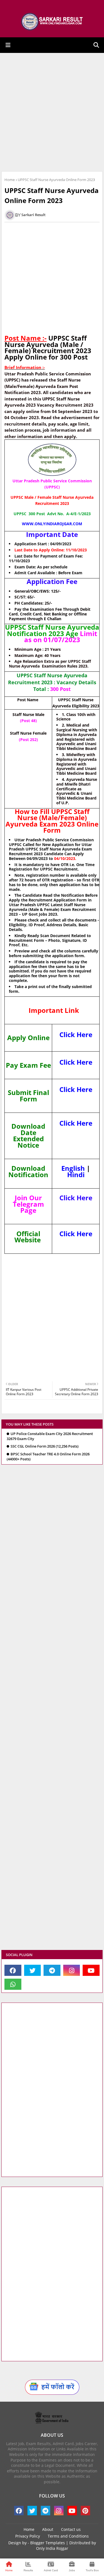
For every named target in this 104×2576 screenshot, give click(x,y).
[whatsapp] (13, 1984)
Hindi (76, 1175)
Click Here (76, 1034)
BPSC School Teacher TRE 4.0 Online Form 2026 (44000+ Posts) (48, 1457)
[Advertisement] (52, 112)
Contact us (71, 2529)
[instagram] (72, 1970)
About (48, 2529)
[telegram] (52, 1970)
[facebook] (13, 1970)
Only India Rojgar (52, 2548)
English (73, 1168)
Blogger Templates (48, 2543)
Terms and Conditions (68, 2536)
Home (10, 180)
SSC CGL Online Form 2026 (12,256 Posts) (45, 1446)
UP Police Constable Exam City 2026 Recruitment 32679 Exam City (50, 1436)
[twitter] (33, 1970)
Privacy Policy (28, 2536)
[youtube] (91, 1970)
